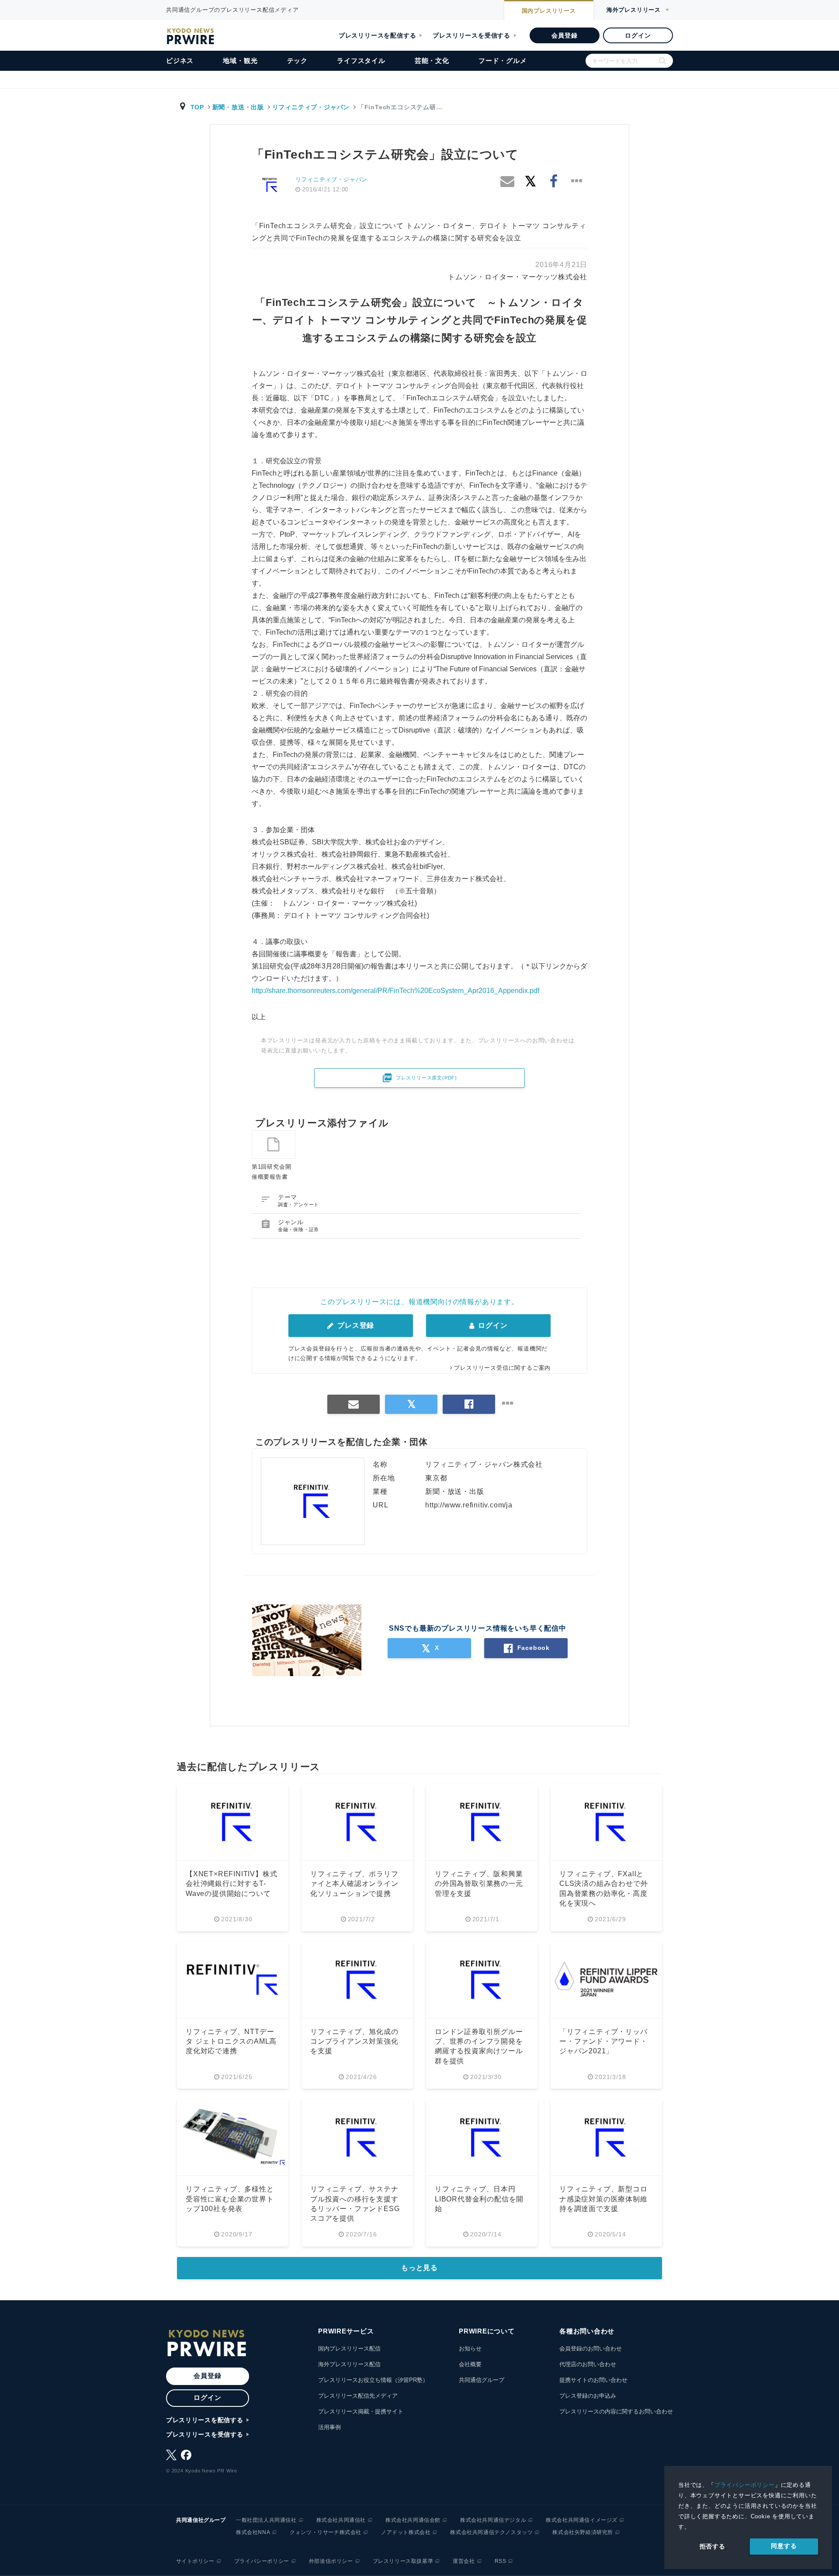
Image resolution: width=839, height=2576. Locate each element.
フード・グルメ (503, 61)
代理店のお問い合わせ (588, 2364)
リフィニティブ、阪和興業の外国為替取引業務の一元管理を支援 (479, 1884)
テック (297, 61)
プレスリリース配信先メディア (358, 2396)
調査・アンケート (298, 1205)
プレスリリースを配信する (378, 35)
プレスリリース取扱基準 (403, 2561)
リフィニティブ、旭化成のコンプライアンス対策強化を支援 (354, 2041)
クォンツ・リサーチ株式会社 (326, 2532)
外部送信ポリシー (331, 2561)
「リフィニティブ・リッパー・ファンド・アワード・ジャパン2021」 (603, 2041)
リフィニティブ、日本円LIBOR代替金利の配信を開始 (479, 2199)
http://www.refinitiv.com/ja (469, 1505)
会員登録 (564, 35)
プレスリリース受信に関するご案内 (502, 1368)
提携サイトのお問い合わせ (593, 2380)
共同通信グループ (482, 2380)
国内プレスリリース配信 (349, 2349)
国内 (549, 11)
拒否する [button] (712, 2546)
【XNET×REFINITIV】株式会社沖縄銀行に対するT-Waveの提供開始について (231, 1884)
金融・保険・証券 (298, 1229)
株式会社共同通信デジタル (493, 2520)
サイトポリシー (195, 2561)
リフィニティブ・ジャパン (311, 107)
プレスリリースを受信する (472, 35)
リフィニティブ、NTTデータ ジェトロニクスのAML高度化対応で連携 (231, 2041)
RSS (501, 2561)
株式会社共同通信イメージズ (582, 2520)
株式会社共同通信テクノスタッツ (491, 2532)
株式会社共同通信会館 (413, 2520)
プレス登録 (355, 1325)
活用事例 (329, 2427)
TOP (197, 107)
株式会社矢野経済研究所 (583, 2532)
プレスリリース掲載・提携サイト (361, 2411)
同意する (784, 2546)
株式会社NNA (253, 2532)
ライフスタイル (361, 61)
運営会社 (464, 2561)
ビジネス (180, 61)
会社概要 (470, 2364)
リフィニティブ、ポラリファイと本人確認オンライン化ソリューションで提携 (354, 1884)
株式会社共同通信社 (341, 2520)
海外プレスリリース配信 (349, 2364)
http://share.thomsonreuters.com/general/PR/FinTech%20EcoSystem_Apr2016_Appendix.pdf (395, 991)
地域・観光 (240, 61)
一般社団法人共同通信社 (266, 2520)
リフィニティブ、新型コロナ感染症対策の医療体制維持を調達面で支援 (603, 2199)
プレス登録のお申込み (588, 2396)
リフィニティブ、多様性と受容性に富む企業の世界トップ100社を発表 (230, 2199)
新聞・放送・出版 (238, 107)
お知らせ (470, 2349)
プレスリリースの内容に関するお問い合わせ (616, 2411)
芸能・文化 (432, 61)
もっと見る (419, 2268)
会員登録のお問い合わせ (591, 2349)
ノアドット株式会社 (406, 2532)
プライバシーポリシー (745, 2485)
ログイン (638, 35)
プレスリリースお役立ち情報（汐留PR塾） (373, 2380)
